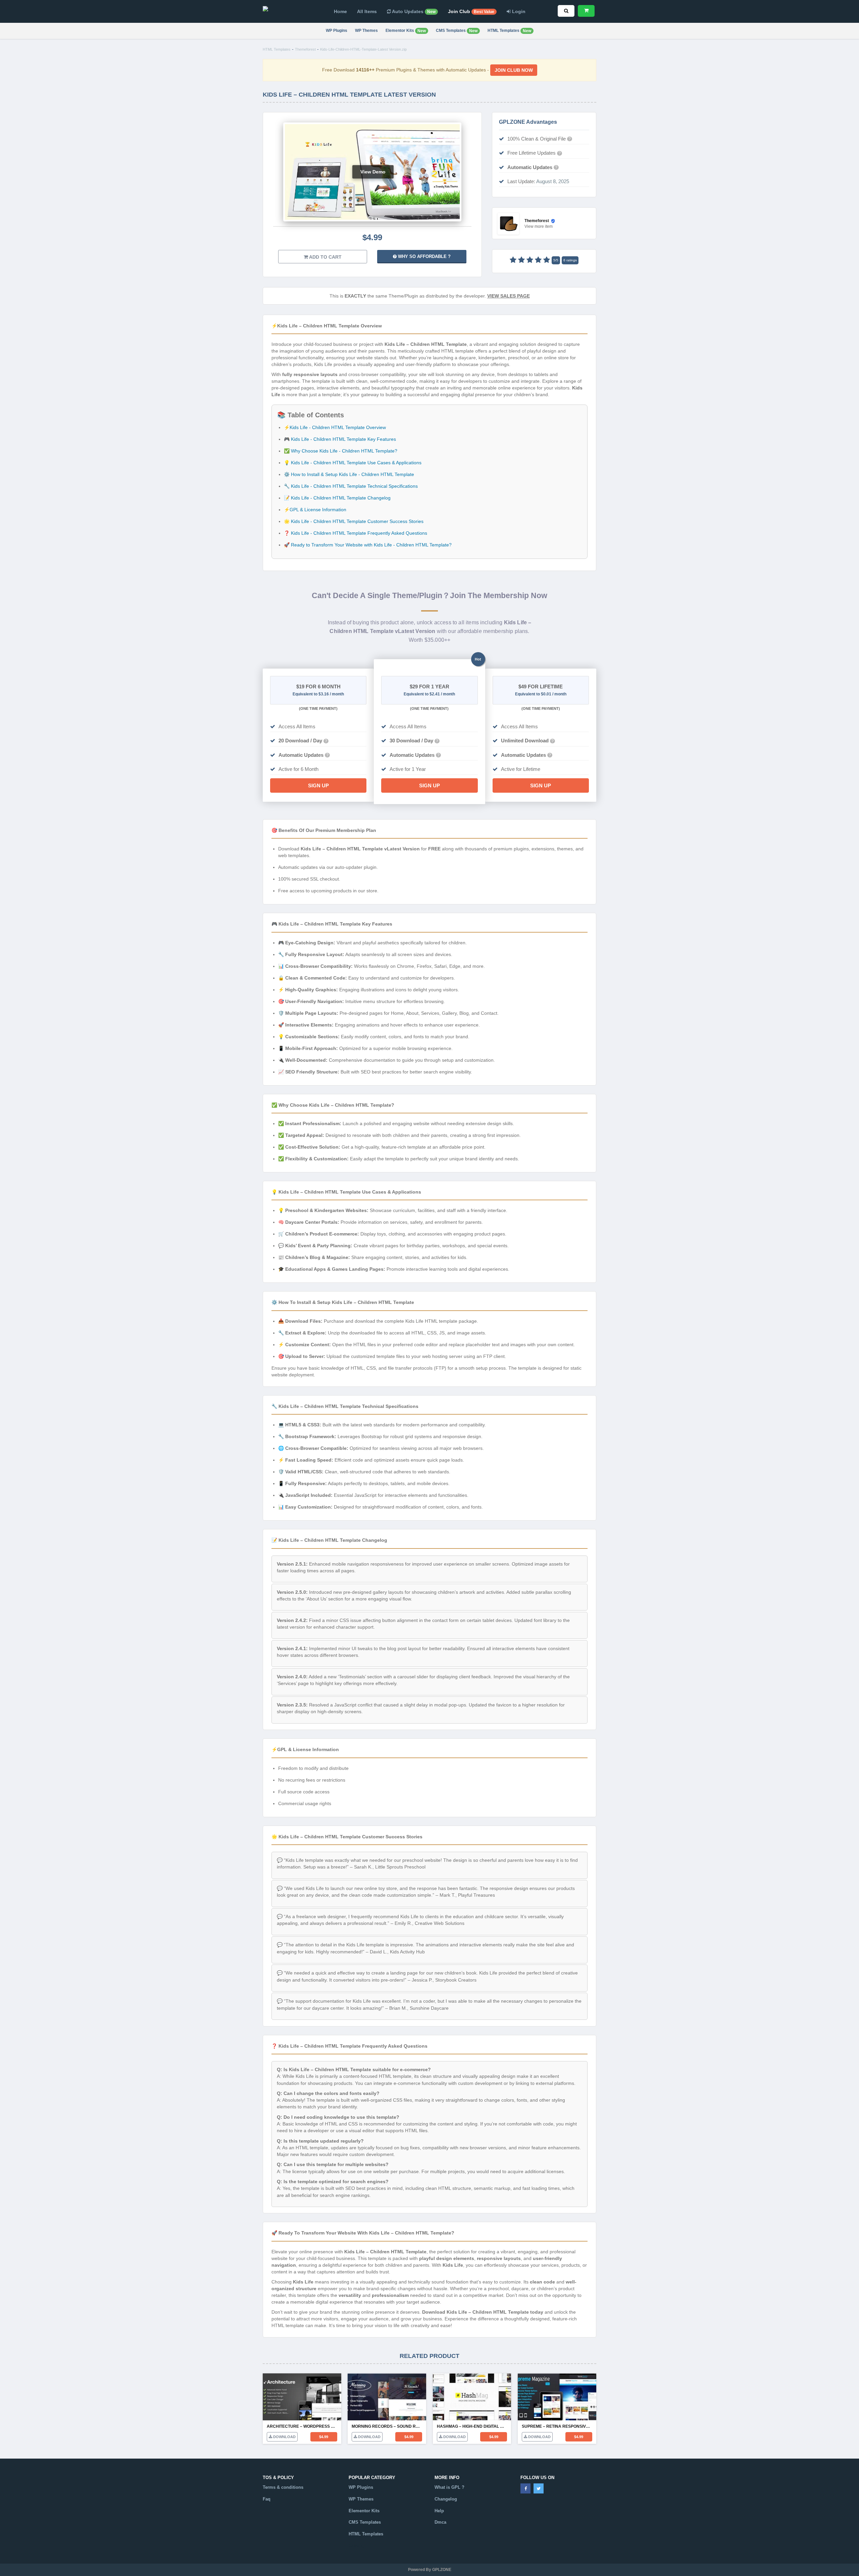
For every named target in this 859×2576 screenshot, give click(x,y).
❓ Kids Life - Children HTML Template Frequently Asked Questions (356, 533)
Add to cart (325, 257)
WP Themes (366, 31)
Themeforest (305, 49)
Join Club (471, 11)
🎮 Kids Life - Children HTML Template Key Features (340, 439)
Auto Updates (413, 11)
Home (340, 11)
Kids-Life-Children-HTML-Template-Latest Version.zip (363, 49)
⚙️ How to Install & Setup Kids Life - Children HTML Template (349, 474)
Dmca (440, 2522)
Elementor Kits (406, 31)
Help (439, 2511)
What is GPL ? (449, 2487)
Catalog (357, 2546)
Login (518, 11)
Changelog (446, 2499)
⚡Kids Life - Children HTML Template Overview (335, 427)
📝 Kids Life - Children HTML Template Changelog (337, 498)
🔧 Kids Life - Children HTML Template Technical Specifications (351, 486)
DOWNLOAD (284, 2437)
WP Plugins (337, 31)
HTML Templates (509, 31)
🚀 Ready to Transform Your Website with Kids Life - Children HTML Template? (368, 545)
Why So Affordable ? (424, 256)
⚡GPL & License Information (315, 510)
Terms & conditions (283, 2487)
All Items (367, 11)
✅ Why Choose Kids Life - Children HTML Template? (341, 451)
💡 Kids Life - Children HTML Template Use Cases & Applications (353, 463)
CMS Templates (457, 31)
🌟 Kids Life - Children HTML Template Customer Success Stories (354, 521)
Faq (267, 2499)
